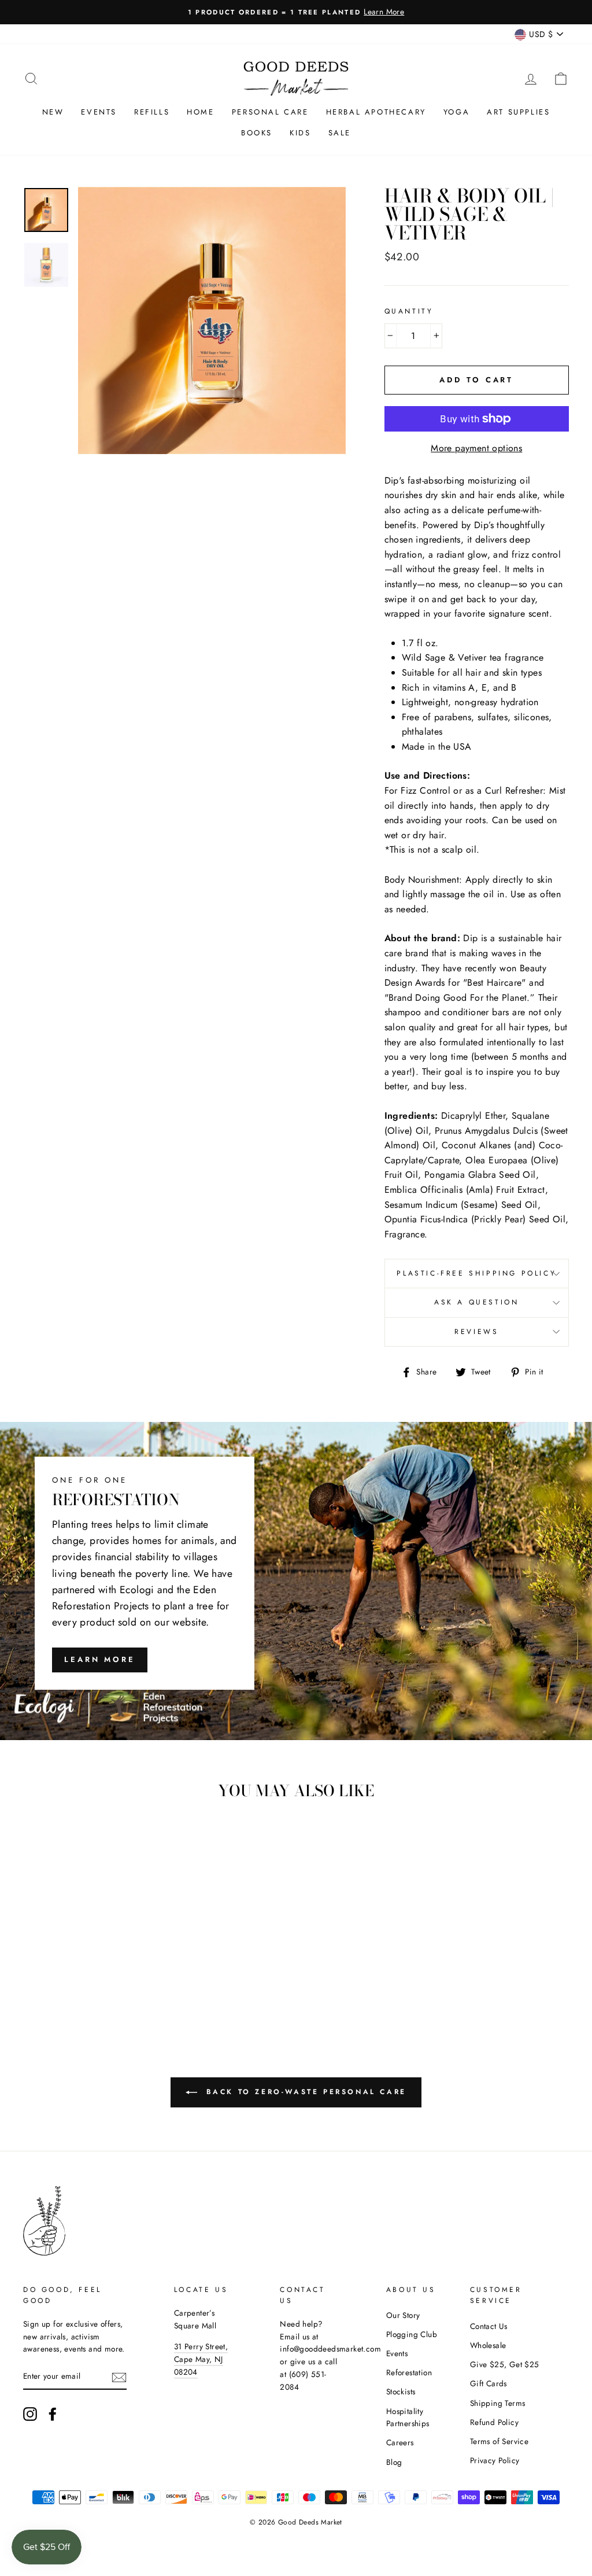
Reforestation (409, 2372)
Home (200, 112)
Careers (400, 2442)
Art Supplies (518, 112)
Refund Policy (494, 2422)
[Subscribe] (119, 2377)
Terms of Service (499, 2441)
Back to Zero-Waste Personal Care (304, 2091)
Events (99, 112)
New (53, 112)
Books (257, 133)
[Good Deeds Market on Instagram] (30, 2414)
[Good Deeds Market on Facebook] (53, 2414)
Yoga (456, 112)
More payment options (476, 448)
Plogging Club (412, 2334)
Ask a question (476, 1302)
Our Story (403, 2315)
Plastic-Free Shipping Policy (476, 1273)
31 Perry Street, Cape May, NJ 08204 (201, 2359)
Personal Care (270, 112)
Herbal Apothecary (376, 112)
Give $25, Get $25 (505, 2364)
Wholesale (488, 2345)
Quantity (409, 311)
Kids (300, 133)
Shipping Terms (498, 2403)
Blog (394, 2462)
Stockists (401, 2391)
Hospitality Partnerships (408, 2417)
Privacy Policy (495, 2460)
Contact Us (489, 2326)
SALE (340, 133)
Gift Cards (489, 2383)
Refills (152, 112)
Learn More (100, 1659)
